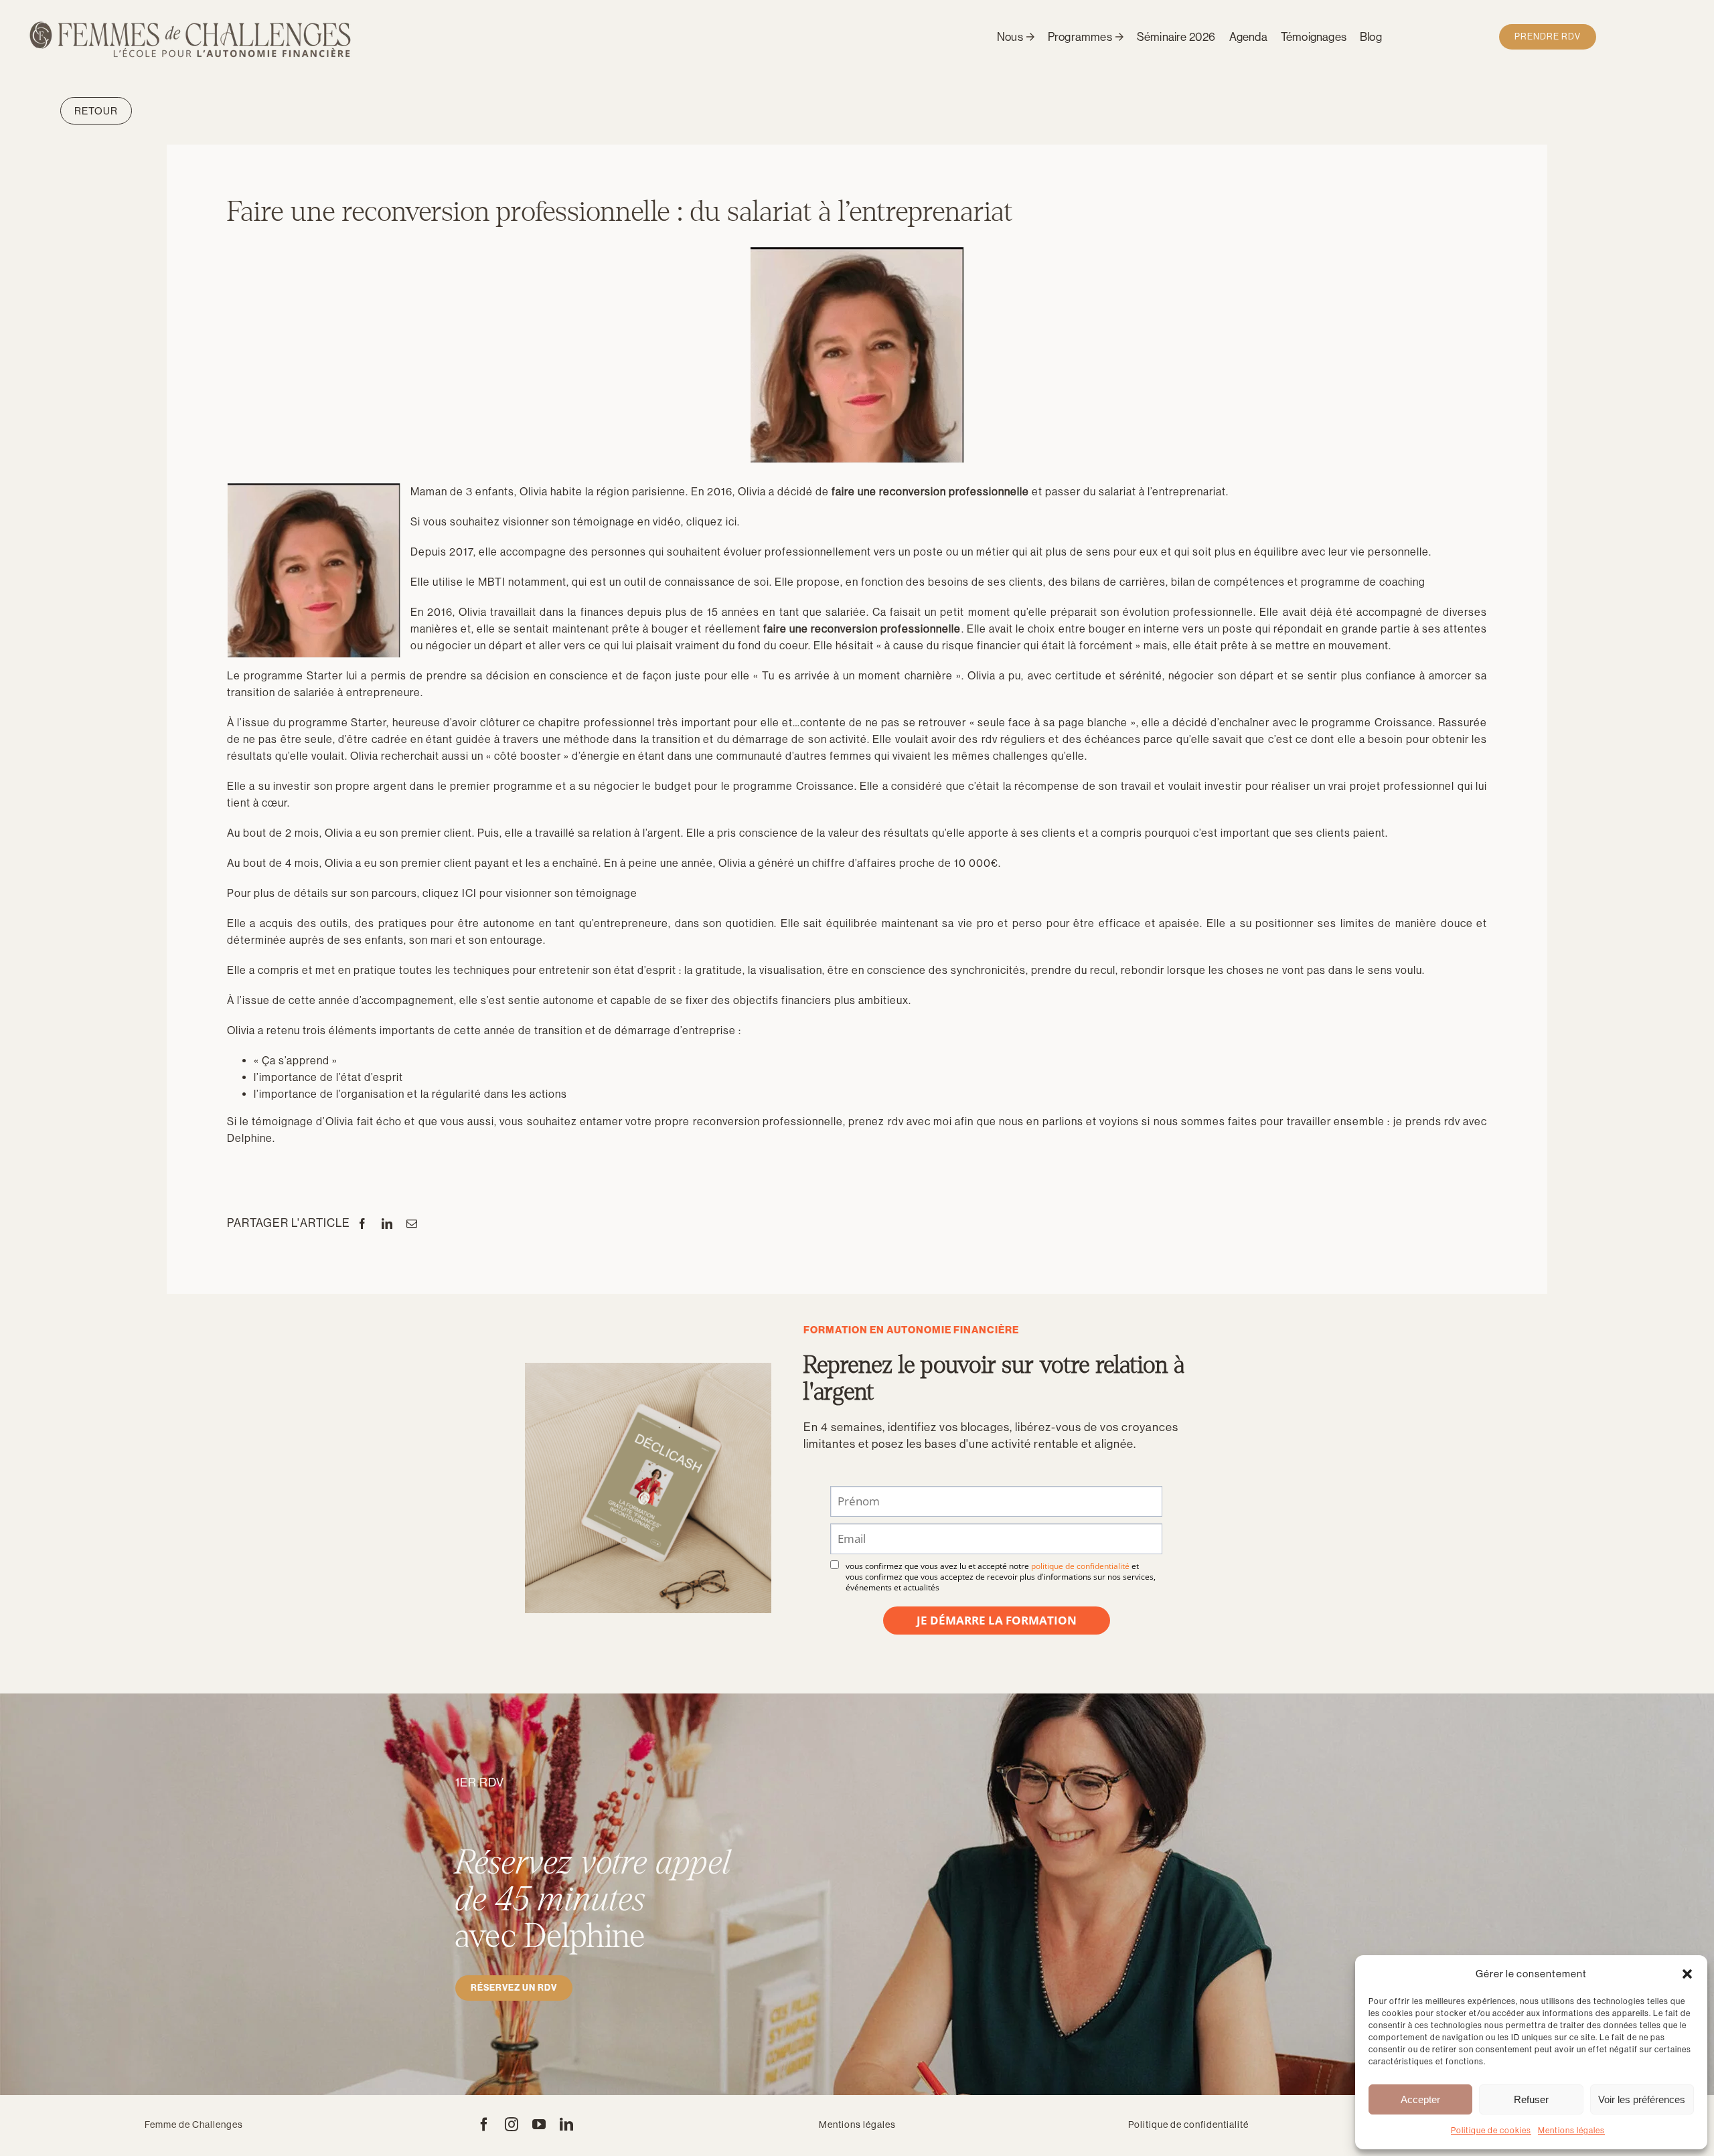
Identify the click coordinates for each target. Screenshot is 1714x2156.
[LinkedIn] (387, 1224)
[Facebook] (363, 1224)
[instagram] (512, 2125)
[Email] (412, 1224)
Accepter (1420, 2099)
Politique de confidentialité (1188, 2125)
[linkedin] (567, 2125)
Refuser (1531, 2099)
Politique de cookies (1491, 2131)
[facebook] (484, 2125)
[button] (1687, 1974)
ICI (469, 893)
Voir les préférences (1642, 2099)
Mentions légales (1571, 2131)
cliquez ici (712, 522)
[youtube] (539, 2125)
